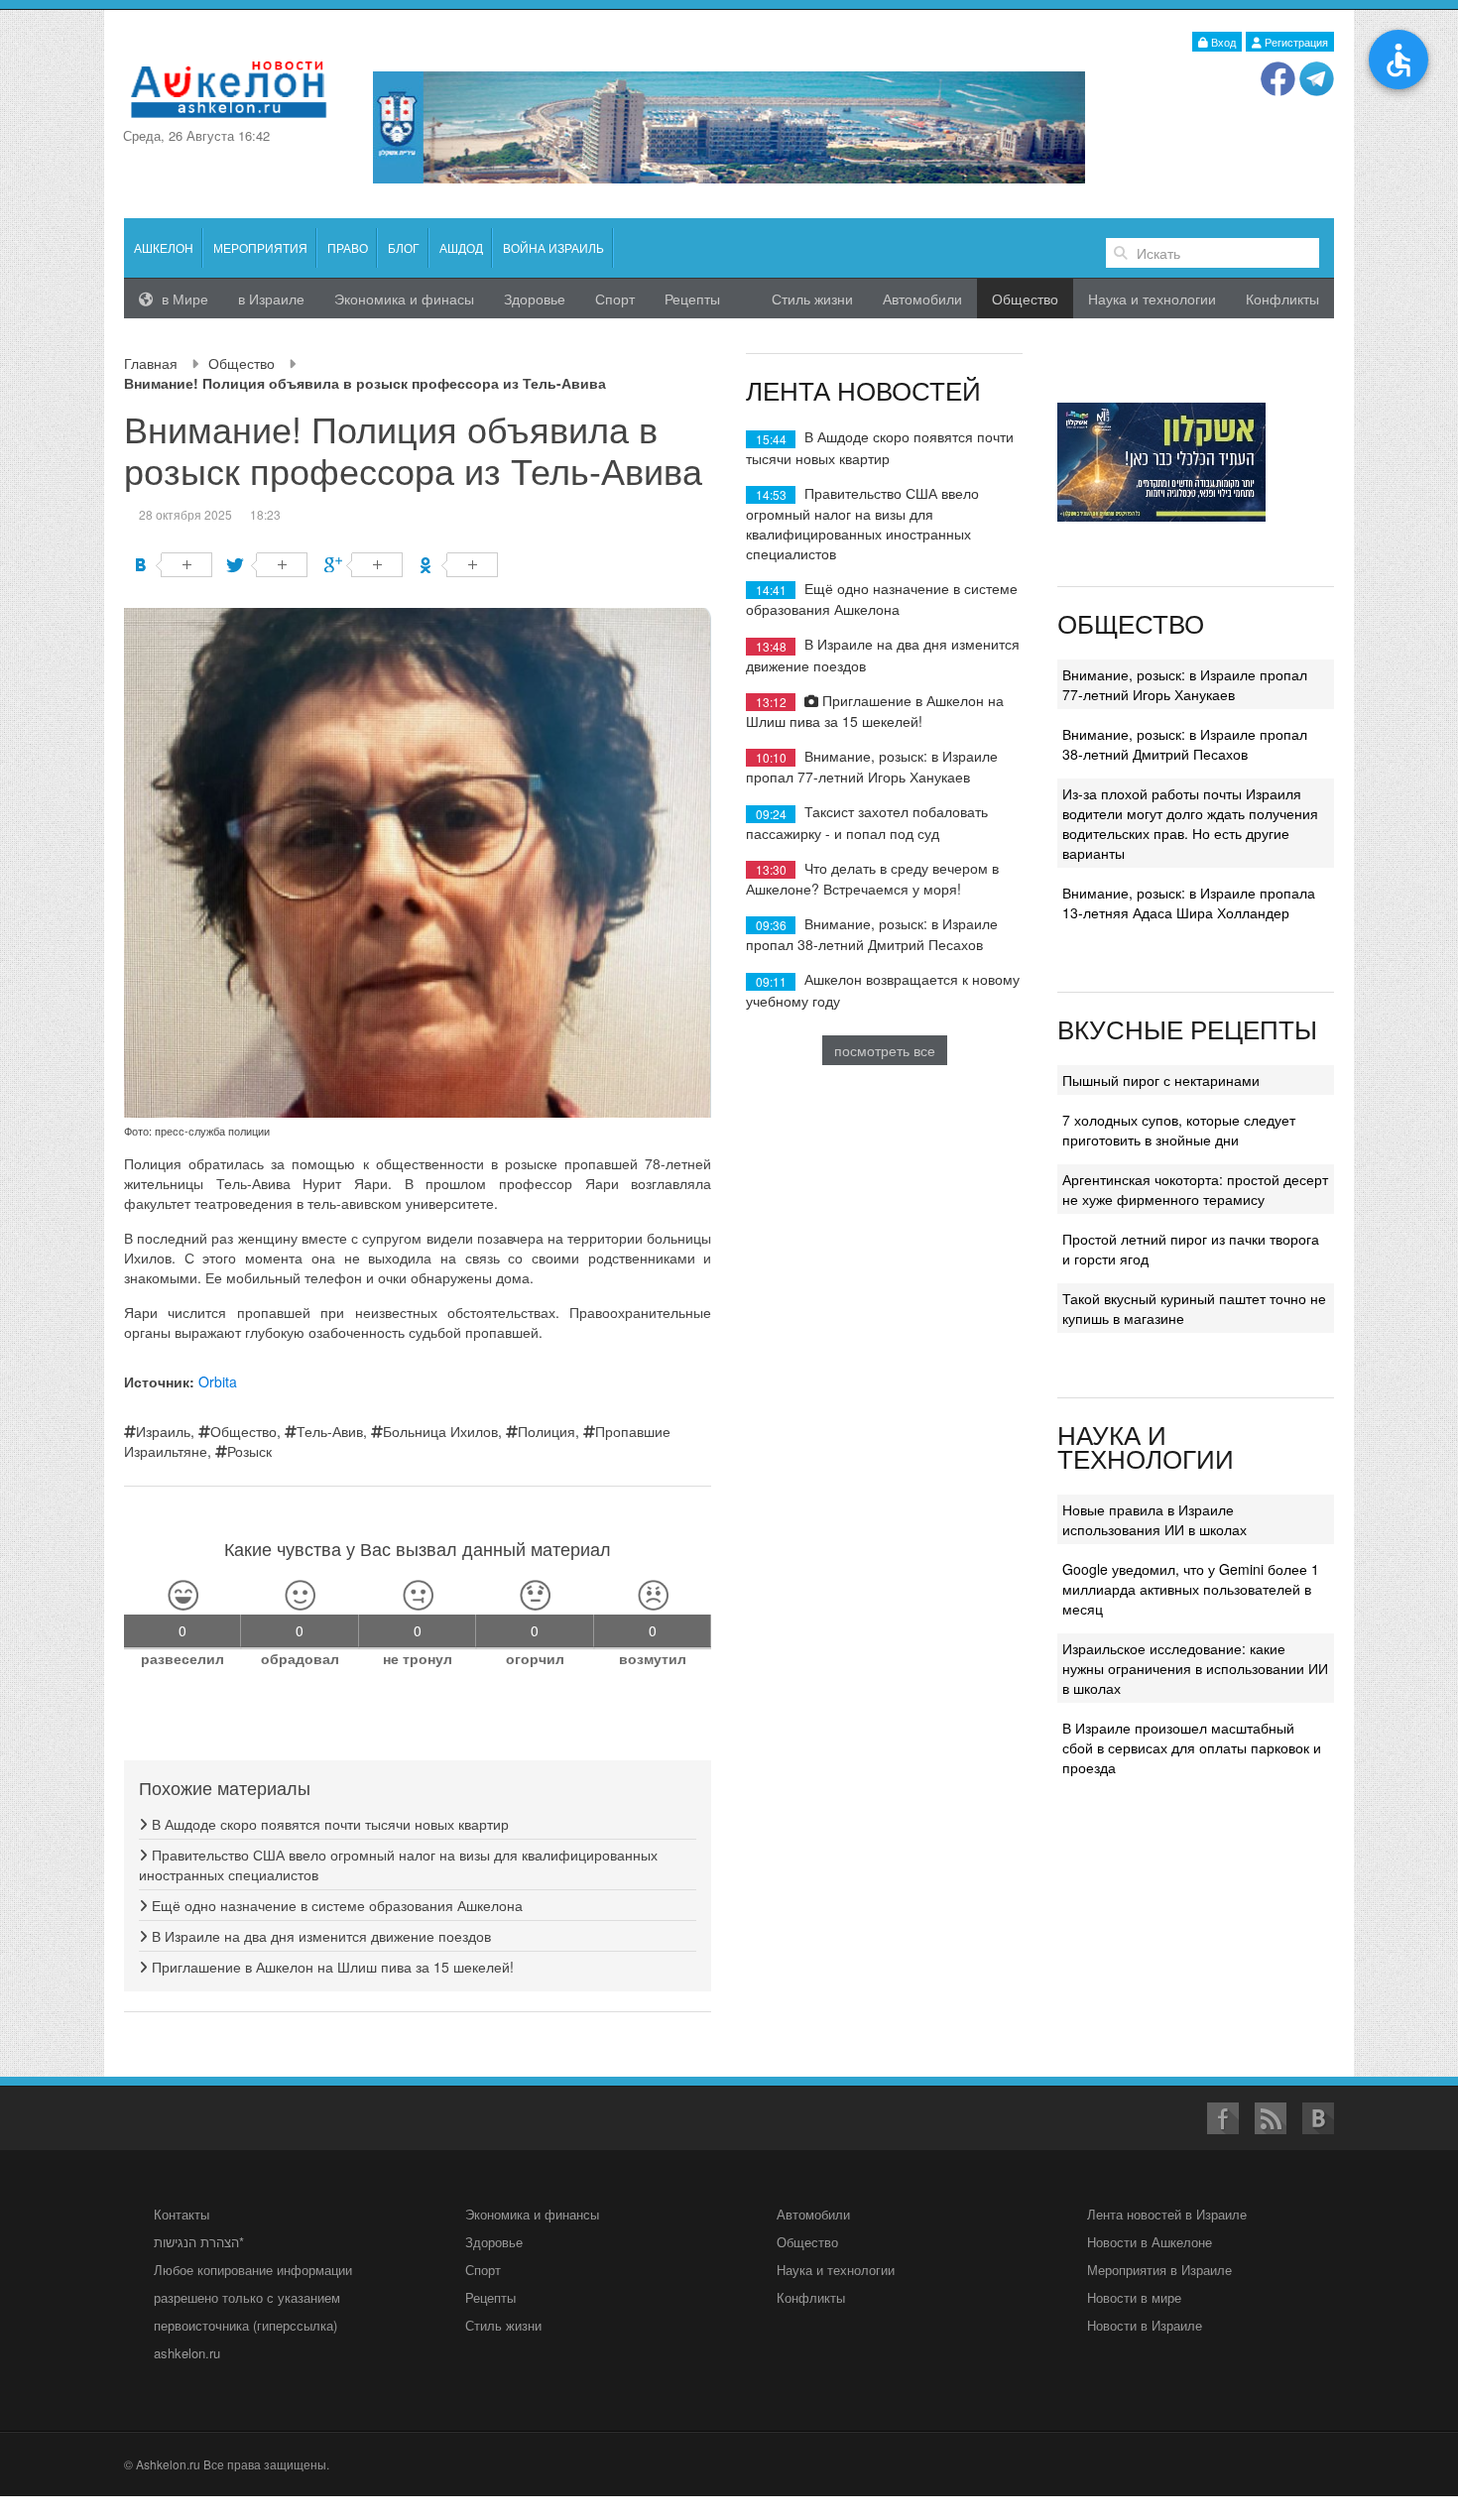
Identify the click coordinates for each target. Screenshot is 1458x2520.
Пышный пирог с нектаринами (1161, 1080)
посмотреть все (885, 1050)
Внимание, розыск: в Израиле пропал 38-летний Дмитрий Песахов (872, 934)
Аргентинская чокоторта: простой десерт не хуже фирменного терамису (1195, 1189)
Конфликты (1282, 299)
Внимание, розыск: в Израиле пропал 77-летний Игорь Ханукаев (872, 766)
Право (348, 247)
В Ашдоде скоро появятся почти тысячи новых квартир (328, 1824)
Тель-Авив (330, 1431)
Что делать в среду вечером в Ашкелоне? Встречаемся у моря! (872, 878)
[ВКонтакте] (173, 565)
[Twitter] (268, 565)
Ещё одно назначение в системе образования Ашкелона (335, 1905)
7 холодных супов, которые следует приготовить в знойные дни (1179, 1130)
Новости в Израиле (1145, 2325)
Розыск (249, 1451)
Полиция (547, 1431)
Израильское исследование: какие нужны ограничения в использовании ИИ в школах (1195, 1668)
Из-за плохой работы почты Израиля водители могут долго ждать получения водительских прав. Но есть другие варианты (1190, 823)
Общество (242, 363)
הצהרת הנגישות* (199, 2242)
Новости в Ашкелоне (1150, 2242)
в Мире (183, 299)
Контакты (182, 2214)
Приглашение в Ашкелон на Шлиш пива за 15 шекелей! (331, 1967)
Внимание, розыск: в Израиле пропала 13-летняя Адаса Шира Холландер (1189, 902)
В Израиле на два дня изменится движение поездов (319, 1936)
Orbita (218, 1381)
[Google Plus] (364, 565)
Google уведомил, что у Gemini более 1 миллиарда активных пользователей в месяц (1191, 1589)
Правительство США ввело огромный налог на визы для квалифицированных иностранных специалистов (862, 523)
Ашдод (461, 247)
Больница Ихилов (440, 1431)
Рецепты (692, 299)
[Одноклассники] (459, 565)
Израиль (163, 1431)
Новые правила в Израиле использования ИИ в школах (1154, 1519)
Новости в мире (1134, 2297)
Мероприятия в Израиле (1159, 2270)
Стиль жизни (812, 299)
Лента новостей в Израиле (1167, 2214)
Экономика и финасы (404, 299)
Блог (404, 247)
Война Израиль (553, 247)
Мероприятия (260, 247)
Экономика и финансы (532, 2214)
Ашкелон (164, 247)
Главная (151, 363)
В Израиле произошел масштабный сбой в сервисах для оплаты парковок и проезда (1192, 1747)
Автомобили (922, 299)
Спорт (615, 299)
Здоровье (535, 299)
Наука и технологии (1152, 299)
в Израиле (271, 299)
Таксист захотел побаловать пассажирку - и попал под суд (867, 822)
